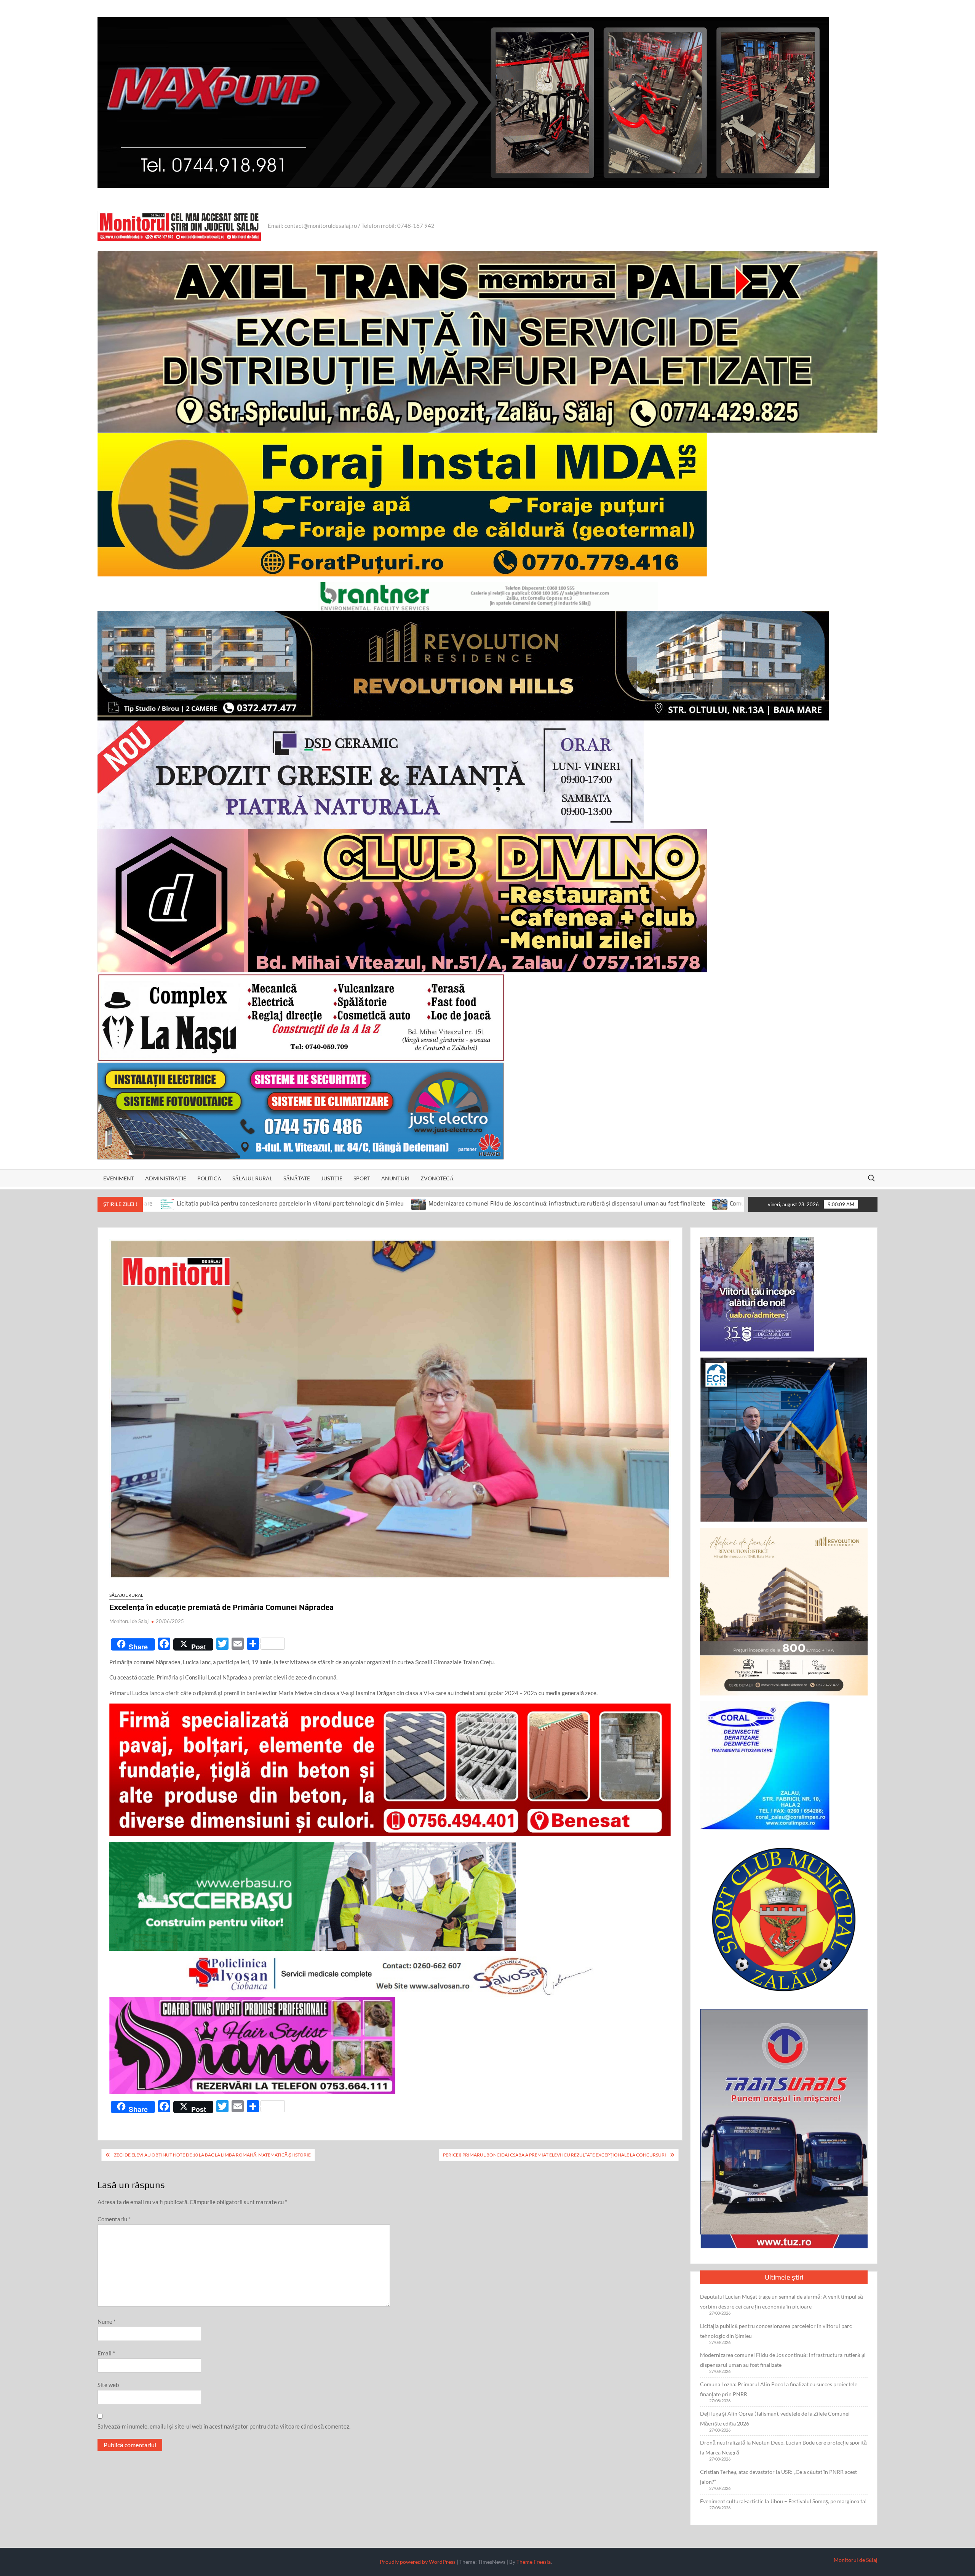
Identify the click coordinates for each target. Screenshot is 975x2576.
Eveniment (119, 1178)
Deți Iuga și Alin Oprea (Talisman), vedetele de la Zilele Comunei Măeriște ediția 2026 (775, 2418)
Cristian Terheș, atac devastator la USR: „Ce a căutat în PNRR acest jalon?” (778, 2477)
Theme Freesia (534, 2562)
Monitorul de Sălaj (129, 1621)
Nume (107, 2321)
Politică (209, 1178)
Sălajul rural (252, 1178)
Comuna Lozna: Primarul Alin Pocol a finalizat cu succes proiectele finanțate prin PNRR (604, 1203)
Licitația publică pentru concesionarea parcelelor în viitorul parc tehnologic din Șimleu (776, 2331)
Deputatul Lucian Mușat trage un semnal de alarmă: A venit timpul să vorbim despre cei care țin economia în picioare (782, 2301)
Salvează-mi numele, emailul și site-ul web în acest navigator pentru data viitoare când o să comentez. (224, 2426)
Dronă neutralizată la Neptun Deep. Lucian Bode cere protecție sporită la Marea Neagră (783, 2447)
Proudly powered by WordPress (418, 2562)
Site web (108, 2385)
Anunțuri (395, 1178)
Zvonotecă (437, 1178)
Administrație (166, 1178)
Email (106, 2353)
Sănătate (297, 1178)
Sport (362, 1178)
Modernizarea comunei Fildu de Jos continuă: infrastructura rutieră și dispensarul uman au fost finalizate (328, 1203)
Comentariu (114, 2219)
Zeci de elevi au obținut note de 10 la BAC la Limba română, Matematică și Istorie (212, 2155)
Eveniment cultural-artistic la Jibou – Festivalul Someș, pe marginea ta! (783, 2501)
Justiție (332, 1178)
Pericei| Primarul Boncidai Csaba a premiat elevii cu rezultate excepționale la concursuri (555, 2155)
